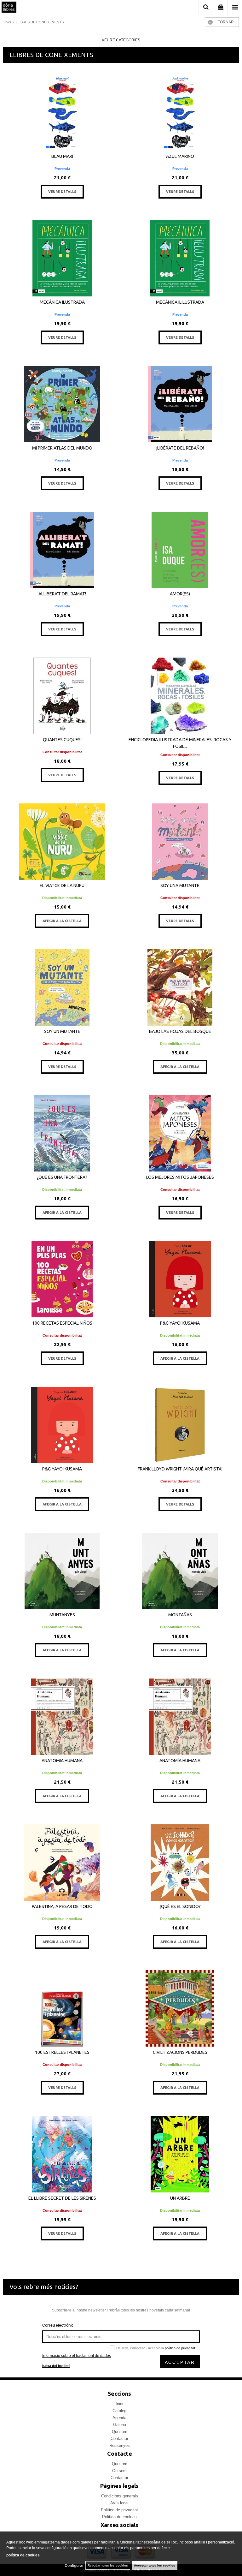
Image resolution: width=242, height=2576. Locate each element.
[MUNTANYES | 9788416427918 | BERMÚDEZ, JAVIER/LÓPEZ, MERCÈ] (62, 1571)
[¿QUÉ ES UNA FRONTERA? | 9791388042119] (62, 1133)
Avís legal (119, 2503)
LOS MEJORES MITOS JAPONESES (180, 1177)
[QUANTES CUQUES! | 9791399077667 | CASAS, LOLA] (62, 696)
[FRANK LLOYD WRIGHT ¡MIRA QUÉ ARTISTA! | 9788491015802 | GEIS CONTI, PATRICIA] (180, 1425)
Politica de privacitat (119, 2510)
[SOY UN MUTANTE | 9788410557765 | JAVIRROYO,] (62, 987)
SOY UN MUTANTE (62, 1031)
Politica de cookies (119, 2517)
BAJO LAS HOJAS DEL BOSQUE (180, 1031)
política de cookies (23, 2555)
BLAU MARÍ (62, 156)
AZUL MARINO (180, 156)
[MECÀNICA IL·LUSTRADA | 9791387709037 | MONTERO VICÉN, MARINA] (180, 258)
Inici (119, 2404)
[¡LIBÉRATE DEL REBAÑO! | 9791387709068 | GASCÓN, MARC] (180, 404)
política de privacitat (180, 2348)
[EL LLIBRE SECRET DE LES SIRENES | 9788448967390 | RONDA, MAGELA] (62, 2154)
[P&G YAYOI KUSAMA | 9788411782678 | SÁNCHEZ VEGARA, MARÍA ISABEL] (180, 1279)
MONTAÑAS (180, 1615)
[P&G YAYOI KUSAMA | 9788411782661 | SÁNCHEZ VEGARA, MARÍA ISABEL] (62, 1425)
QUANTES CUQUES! (62, 740)
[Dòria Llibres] (9, 8)
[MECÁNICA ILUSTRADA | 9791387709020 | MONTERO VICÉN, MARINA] (62, 258)
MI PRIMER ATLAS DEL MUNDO (62, 448)
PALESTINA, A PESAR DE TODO (62, 1906)
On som (119, 2471)
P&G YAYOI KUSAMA (180, 1323)
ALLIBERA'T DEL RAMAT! (62, 594)
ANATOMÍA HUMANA (180, 1761)
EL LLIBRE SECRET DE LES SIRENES (62, 2198)
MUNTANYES (62, 1615)
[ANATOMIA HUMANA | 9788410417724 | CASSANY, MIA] (62, 1717)
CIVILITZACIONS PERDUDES (180, 2052)
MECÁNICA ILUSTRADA (62, 302)
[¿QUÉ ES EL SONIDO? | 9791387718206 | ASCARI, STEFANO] (180, 1863)
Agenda (119, 2418)
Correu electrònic (58, 2325)
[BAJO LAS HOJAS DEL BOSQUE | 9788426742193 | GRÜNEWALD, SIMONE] (180, 987)
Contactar (119, 2439)
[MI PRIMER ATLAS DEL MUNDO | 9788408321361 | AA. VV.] (62, 404)
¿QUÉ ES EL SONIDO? (180, 1906)
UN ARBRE (180, 2198)
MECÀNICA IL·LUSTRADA (180, 302)
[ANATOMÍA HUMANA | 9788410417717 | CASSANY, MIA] (180, 1717)
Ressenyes (120, 2445)
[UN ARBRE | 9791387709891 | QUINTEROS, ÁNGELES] (180, 2154)
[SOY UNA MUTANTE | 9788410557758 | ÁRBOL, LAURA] (180, 842)
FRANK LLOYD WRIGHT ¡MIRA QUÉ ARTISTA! (180, 1469)
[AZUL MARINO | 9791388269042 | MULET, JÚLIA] (180, 112)
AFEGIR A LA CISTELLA (62, 921)
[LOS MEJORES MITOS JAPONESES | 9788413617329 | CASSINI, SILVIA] (180, 1133)
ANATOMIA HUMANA (62, 1761)
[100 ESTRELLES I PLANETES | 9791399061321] (62, 2008)
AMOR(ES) (180, 594)
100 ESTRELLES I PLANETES (62, 2052)
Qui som (120, 2432)
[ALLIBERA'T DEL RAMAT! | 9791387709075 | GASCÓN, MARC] (62, 550)
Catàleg (119, 2411)
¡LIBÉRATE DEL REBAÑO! (180, 448)
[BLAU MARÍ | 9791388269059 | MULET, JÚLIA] (62, 112)
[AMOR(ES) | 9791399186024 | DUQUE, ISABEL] (180, 550)
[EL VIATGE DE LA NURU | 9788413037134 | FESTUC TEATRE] (62, 842)
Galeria (120, 2425)
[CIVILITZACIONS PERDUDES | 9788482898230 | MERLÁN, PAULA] (180, 2008)
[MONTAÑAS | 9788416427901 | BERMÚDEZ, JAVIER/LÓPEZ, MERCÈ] (180, 1571)
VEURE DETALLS (62, 192)
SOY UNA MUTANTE (180, 885)
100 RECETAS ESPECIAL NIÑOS (62, 1323)
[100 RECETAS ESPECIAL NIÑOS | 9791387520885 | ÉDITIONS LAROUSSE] (62, 1279)
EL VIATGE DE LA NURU (62, 885)
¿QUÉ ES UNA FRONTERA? (62, 1177)
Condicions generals (120, 2496)
